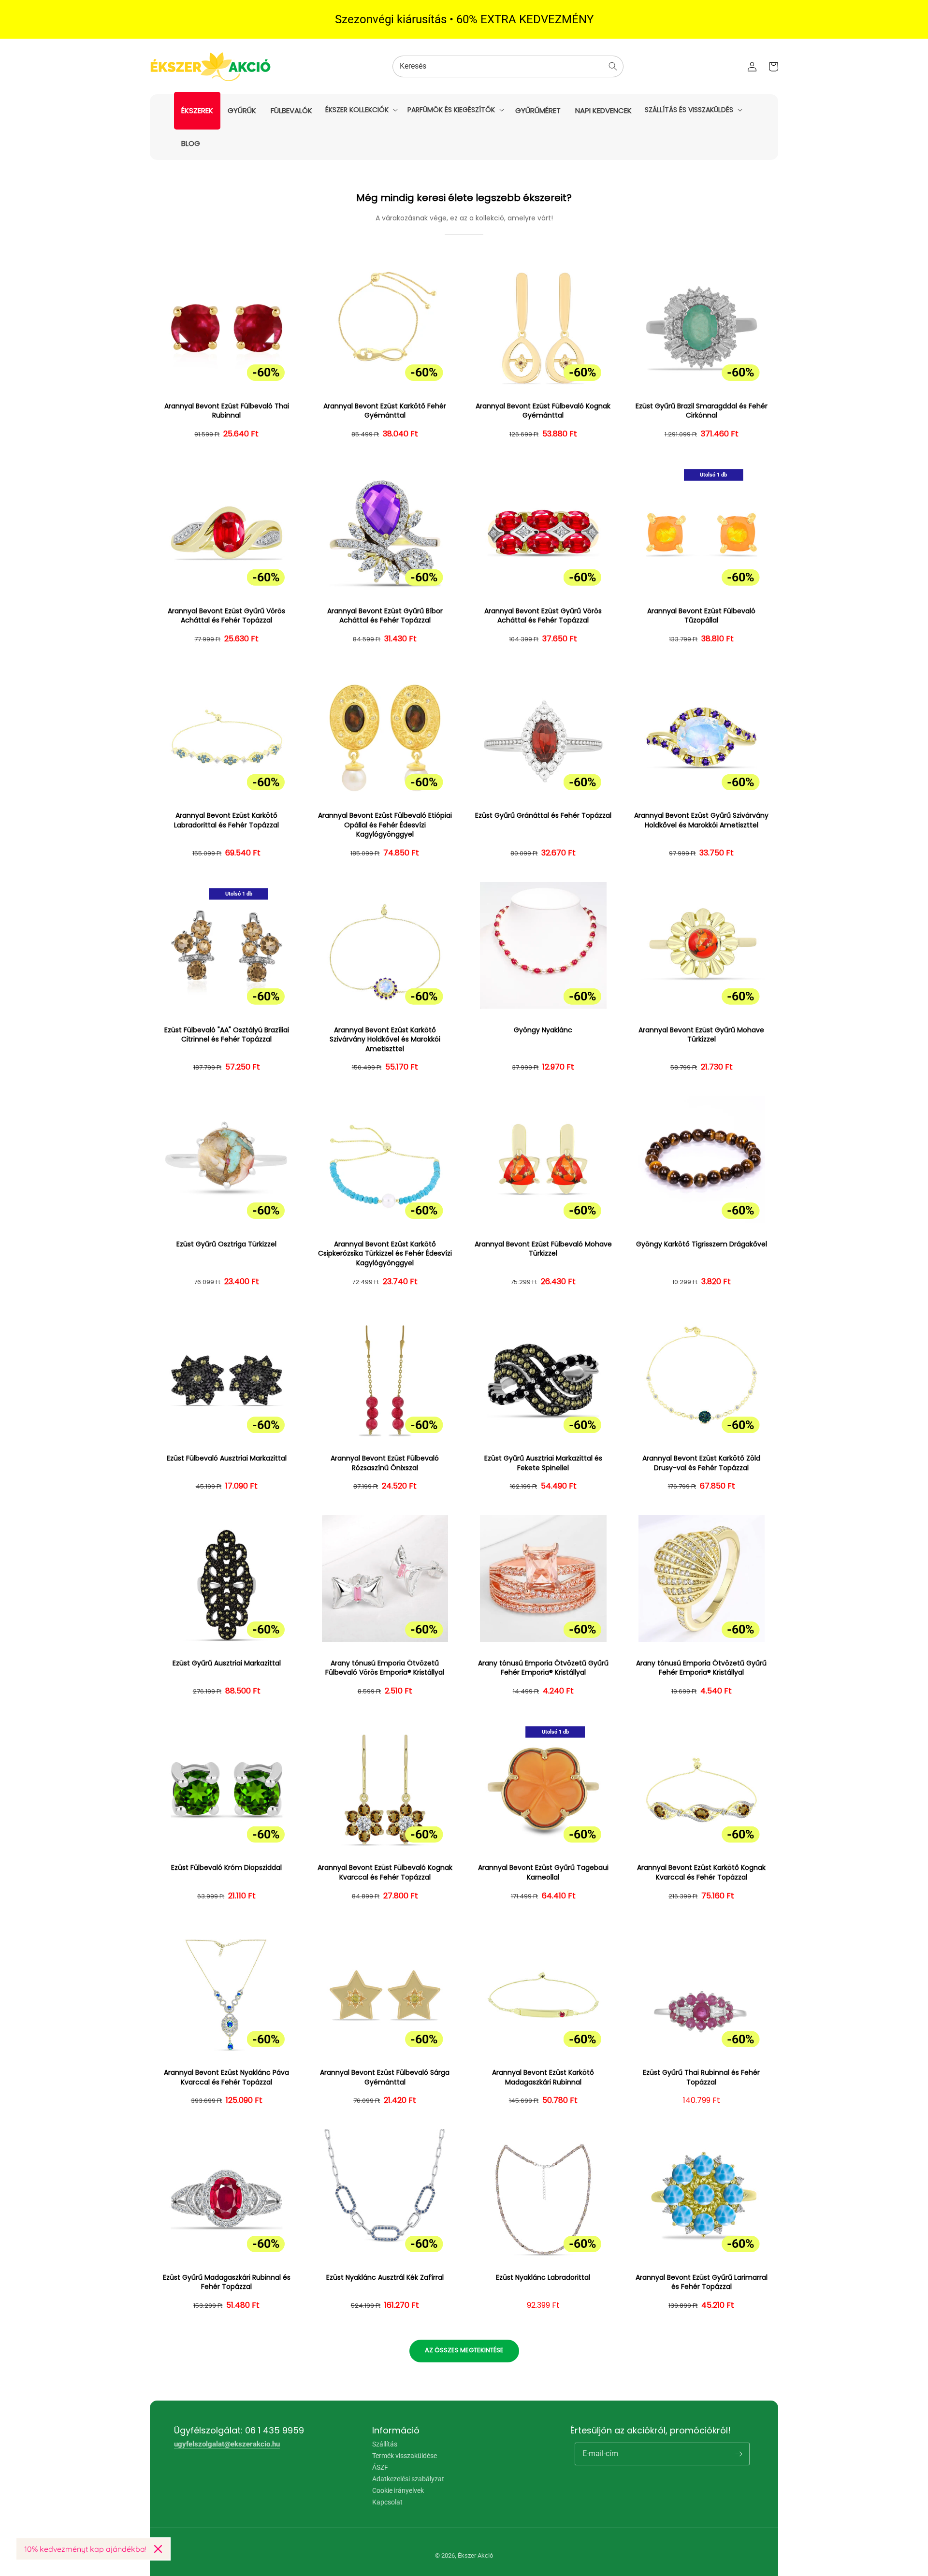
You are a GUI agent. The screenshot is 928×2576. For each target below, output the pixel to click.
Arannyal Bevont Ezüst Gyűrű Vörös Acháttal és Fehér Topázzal (226, 616)
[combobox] (508, 66)
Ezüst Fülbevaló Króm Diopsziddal (226, 1868)
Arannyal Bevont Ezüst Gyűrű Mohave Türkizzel (701, 1035)
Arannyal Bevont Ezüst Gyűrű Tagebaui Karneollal (543, 1873)
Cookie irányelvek (398, 2490)
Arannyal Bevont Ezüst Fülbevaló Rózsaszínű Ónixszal (385, 1463)
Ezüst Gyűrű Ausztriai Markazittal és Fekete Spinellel (543, 1463)
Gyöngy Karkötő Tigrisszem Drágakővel (702, 1244)
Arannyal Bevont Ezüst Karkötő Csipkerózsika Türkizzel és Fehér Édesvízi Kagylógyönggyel (385, 1254)
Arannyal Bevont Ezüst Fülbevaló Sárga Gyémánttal (385, 2077)
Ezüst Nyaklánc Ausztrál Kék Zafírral (385, 2278)
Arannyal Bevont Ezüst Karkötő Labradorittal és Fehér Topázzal (226, 820)
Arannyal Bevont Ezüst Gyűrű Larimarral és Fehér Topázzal (702, 2282)
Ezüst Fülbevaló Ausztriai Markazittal (227, 1458)
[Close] (158, 2549)
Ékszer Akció (475, 2555)
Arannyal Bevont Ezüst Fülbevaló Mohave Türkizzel (543, 1249)
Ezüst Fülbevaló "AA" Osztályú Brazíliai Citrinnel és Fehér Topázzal (227, 1035)
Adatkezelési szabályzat (408, 2479)
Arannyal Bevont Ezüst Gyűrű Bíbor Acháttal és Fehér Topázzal (385, 616)
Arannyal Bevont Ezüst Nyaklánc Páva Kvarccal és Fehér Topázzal (226, 2077)
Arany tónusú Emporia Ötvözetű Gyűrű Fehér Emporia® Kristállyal (543, 1668)
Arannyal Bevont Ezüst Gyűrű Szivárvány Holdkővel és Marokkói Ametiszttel (701, 820)
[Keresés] (613, 66)
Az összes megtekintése (464, 2350)
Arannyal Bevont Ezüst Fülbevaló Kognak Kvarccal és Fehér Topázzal (385, 1873)
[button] (361, 110)
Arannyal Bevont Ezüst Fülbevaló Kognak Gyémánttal (543, 411)
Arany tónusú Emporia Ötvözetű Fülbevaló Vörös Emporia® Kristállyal (385, 1668)
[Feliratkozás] (739, 2454)
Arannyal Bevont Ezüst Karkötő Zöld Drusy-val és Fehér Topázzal (701, 1463)
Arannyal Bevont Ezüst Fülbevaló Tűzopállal (701, 616)
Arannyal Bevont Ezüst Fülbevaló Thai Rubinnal (227, 411)
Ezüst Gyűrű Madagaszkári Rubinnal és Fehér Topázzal (227, 2282)
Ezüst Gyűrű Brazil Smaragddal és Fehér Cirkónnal (702, 411)
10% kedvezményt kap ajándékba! (85, 2549)
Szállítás (385, 2444)
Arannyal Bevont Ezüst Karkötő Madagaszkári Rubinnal (543, 2077)
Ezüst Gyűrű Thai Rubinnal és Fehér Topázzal (701, 2077)
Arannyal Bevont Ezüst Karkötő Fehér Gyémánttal (385, 411)
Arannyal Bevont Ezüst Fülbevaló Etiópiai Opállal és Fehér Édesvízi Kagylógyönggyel (385, 825)
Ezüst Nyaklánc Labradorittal (543, 2278)
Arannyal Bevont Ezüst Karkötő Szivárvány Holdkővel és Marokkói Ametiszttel (385, 1040)
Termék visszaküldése (405, 2456)
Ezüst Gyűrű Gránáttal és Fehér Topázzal (543, 816)
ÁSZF (380, 2467)
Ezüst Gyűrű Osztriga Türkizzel (226, 1244)
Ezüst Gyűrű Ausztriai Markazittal (227, 1663)
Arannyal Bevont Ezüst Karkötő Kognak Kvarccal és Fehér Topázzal (701, 1873)
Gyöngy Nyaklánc (543, 1030)
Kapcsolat (387, 2502)
